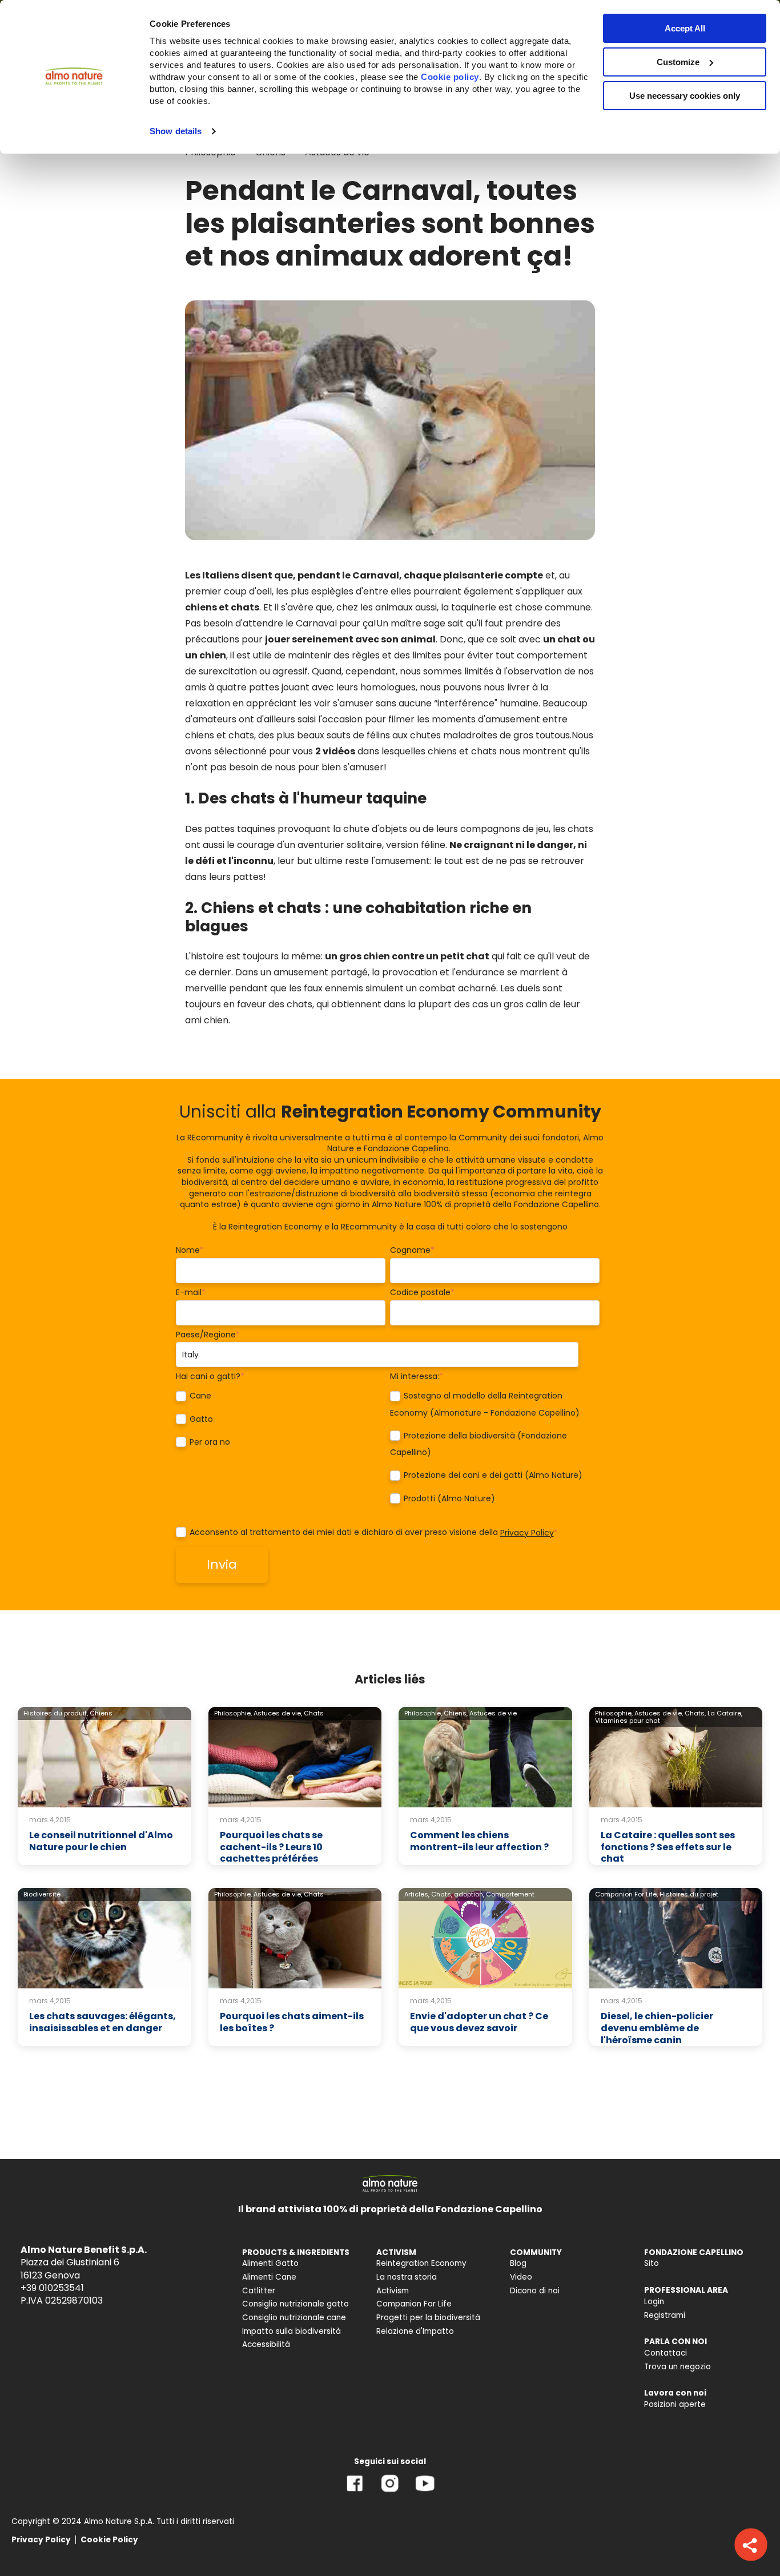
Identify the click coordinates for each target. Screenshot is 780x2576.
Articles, (417, 1894)
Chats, (695, 1713)
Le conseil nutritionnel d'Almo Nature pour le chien (101, 1841)
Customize (678, 62)
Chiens (101, 1713)
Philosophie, (233, 1713)
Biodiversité (42, 1894)
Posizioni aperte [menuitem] (675, 2404)
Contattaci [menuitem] (666, 2353)
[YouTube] (425, 2492)
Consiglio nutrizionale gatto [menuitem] (295, 2304)
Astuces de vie (493, 1713)
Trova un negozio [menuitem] (678, 2367)
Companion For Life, (626, 1894)
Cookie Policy (109, 2540)
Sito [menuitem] (652, 2263)
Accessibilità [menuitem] (266, 2344)
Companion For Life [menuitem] (414, 2304)
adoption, (469, 1894)
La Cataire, (725, 1713)
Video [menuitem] (521, 2277)
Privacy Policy (527, 1533)
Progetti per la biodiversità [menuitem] (428, 2318)
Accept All (685, 28)
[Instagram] (390, 2492)
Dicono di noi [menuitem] (535, 2291)
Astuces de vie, (278, 1713)
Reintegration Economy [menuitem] (421, 2263)
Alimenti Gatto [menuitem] (270, 2263)
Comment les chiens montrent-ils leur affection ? (479, 1841)
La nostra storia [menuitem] (407, 2277)
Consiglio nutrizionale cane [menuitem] (294, 2318)
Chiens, (456, 1713)
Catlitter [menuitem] (259, 2291)
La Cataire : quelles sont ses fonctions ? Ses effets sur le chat (668, 1847)
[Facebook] (355, 2492)
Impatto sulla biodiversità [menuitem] (292, 2331)
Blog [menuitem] (518, 2263)
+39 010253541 (52, 2288)
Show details (176, 131)
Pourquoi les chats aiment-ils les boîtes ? (292, 2022)
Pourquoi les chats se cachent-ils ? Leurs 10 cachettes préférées (271, 1847)
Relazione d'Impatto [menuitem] (415, 2331)
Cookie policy (450, 77)
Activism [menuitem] (393, 2291)
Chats (314, 1713)
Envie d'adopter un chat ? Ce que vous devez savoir (479, 2022)
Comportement (510, 1894)
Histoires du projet (689, 1894)
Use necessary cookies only (685, 96)
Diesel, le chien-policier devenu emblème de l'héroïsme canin (657, 2028)
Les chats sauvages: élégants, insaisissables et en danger (102, 2022)
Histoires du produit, (56, 1713)
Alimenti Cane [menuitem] (269, 2277)
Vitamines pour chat (628, 1721)
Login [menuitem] (654, 2302)
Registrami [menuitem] (665, 2315)
